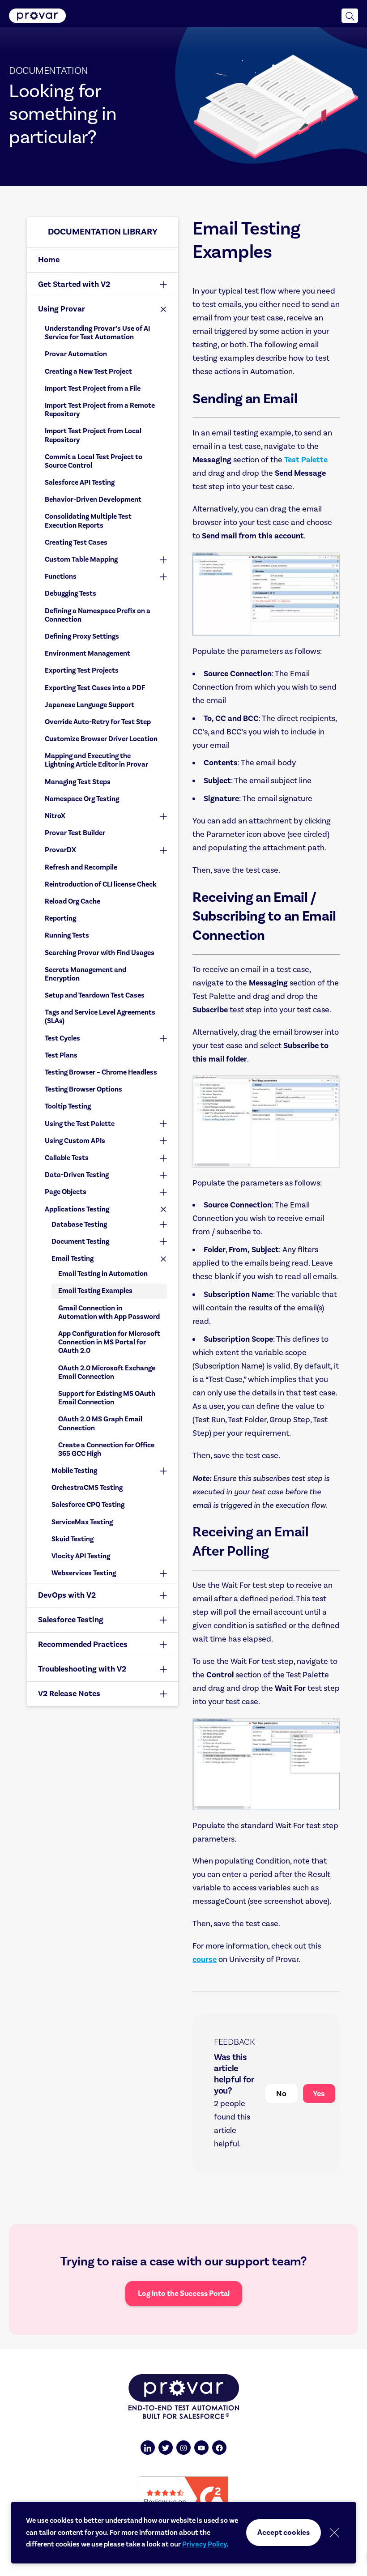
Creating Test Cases (76, 542)
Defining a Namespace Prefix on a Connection (98, 615)
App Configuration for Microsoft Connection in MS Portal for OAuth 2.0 (109, 1342)
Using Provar (62, 309)
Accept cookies (284, 2533)
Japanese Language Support (90, 705)
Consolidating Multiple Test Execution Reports (88, 521)
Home (49, 260)
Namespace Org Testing (82, 799)
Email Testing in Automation (103, 1274)
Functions (61, 576)
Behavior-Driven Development (93, 499)
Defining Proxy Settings (82, 636)
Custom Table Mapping (81, 559)
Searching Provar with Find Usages (100, 953)
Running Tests (67, 935)
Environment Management (87, 653)
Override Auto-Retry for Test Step (98, 722)
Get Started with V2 (74, 284)
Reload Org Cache (73, 901)
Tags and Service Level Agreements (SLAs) (100, 1017)
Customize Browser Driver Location (101, 739)
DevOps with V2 (67, 1595)
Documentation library (103, 232)
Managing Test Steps (78, 782)
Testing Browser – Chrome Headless (101, 1072)
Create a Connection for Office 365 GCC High (106, 1449)
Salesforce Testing (71, 1620)
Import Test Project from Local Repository (93, 435)
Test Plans (61, 1055)
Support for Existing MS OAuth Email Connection (107, 1398)
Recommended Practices (83, 1644)
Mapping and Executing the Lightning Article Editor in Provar (96, 760)
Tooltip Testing (68, 1106)
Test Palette (306, 460)
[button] (350, 16)
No (281, 2094)
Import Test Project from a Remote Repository (100, 410)
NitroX (55, 816)
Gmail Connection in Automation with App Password (109, 1312)
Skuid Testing (73, 1539)
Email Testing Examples (95, 1291)
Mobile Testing (74, 1471)
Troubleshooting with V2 (82, 1669)
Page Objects (66, 1192)
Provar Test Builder (75, 833)
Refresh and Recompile (81, 867)
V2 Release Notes (69, 1694)
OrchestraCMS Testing (87, 1488)
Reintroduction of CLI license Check (101, 884)
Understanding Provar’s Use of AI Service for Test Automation (97, 333)
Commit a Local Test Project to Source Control (94, 461)
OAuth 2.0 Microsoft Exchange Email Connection (107, 1372)
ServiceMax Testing (82, 1522)
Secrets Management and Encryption (85, 974)
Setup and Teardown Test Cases (95, 995)
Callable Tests (67, 1158)
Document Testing (80, 1241)
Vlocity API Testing (81, 1556)
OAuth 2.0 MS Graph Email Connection (100, 1423)
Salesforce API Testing (80, 482)
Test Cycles (62, 1038)
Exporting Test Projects (82, 670)
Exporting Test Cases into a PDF (95, 688)
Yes (319, 2094)
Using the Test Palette (80, 1124)
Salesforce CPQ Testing (88, 1505)
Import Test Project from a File (93, 388)
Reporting (60, 918)
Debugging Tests (70, 593)
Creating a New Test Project (88, 371)
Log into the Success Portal (184, 2294)
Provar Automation (76, 354)
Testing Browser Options (83, 1089)
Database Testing (79, 1224)
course (205, 1960)
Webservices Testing (84, 1573)
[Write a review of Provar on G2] (183, 2498)
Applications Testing (77, 1209)
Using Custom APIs (75, 1141)
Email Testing (73, 1258)
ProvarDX (60, 850)
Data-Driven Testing (77, 1175)
